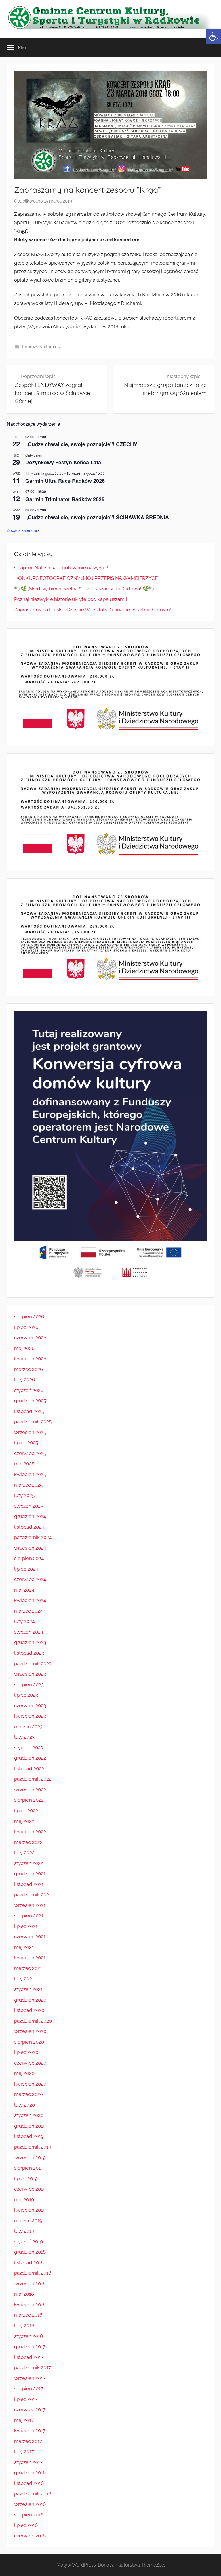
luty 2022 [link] (24, 1853)
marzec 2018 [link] (28, 2315)
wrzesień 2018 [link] (30, 2283)
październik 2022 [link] (33, 1779)
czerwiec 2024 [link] (30, 1579)
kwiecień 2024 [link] (30, 1600)
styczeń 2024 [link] (29, 1632)
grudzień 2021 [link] (30, 1874)
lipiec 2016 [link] (26, 2525)
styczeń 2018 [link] (28, 2336)
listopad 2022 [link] (29, 1769)
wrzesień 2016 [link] (30, 2504)
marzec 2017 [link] (28, 2441)
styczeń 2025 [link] (29, 1506)
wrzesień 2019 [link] (30, 2157)
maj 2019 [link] (24, 2199)
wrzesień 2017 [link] (30, 2378)
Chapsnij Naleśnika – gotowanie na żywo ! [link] (61, 568)
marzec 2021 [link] (28, 1968)
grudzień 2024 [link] (30, 1516)
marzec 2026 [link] (28, 1369)
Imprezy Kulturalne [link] (41, 347)
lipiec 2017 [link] (26, 2399)
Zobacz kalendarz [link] (23, 530)
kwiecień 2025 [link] (30, 1474)
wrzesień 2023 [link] (30, 1674)
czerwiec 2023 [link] (30, 1706)
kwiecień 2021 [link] (30, 1958)
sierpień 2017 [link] (29, 2388)
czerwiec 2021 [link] (30, 1937)
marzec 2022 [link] (28, 1842)
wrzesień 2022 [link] (30, 1790)
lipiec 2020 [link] (26, 2052)
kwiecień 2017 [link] (30, 2430)
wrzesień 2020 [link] (30, 2031)
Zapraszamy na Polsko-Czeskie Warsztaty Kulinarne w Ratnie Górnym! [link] (93, 610)
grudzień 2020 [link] (30, 2000)
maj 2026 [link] (24, 1348)
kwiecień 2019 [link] (30, 2210)
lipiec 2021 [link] (26, 1926)
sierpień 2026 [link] (29, 1317)
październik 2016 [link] (33, 2494)
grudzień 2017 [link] (30, 2346)
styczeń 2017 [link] (28, 2462)
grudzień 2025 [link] (30, 1401)
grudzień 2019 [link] (30, 2126)
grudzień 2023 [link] (30, 1642)
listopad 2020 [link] (29, 2010)
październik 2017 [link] (33, 2367)
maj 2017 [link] (24, 2420)
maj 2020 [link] (24, 2073)
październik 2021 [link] (33, 1895)
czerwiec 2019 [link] (30, 2189)
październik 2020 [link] (33, 2021)
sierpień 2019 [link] (29, 2168)
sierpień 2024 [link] (29, 1558)
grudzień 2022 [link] (30, 1758)
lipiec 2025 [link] (26, 1443)
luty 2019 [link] (24, 2231)
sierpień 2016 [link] (29, 2515)
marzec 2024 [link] (28, 1611)
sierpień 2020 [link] (29, 2042)
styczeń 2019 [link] (28, 2241)
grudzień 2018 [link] (30, 2252)
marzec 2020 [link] (28, 2094)
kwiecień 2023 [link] (30, 1716)
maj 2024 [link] (24, 1590)
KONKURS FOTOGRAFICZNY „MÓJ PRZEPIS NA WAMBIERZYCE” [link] (87, 578)
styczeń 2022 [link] (29, 1863)
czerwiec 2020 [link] (30, 2063)
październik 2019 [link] (33, 2147)
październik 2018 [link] (33, 2273)
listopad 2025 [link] (29, 1411)
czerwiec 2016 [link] (30, 2536)
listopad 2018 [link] (29, 2262)
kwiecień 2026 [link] (30, 1359)
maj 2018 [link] (24, 2294)
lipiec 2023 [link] (26, 1695)
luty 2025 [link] (24, 1495)
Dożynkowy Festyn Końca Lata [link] (63, 462)
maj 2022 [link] (24, 1821)
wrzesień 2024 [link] (30, 1548)
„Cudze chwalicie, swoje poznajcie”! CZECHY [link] (81, 444)
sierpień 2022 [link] (29, 1800)
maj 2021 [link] (24, 1947)
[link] (214, 36)
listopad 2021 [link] (29, 1884)
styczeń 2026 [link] (29, 1390)
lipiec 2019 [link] (26, 2178)
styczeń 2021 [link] (28, 1989)
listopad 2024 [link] (29, 1527)
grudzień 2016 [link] (30, 2472)
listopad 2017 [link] (29, 2357)
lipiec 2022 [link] (26, 1811)
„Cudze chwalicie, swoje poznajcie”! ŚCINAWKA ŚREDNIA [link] (97, 517)
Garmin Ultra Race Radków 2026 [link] (65, 481)
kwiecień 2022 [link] (30, 1832)
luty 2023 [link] (24, 1737)
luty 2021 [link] (24, 1979)
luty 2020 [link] (24, 2105)
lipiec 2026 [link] (26, 1327)
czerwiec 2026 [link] (30, 1338)
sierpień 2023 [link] (29, 1685)
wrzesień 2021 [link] (30, 1905)
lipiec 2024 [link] (26, 1569)
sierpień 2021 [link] (29, 1916)
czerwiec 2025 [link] (30, 1453)
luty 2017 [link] (24, 2451)
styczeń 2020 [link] (29, 2115)
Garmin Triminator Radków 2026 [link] (65, 499)
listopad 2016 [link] (29, 2483)
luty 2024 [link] (24, 1621)
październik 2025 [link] (33, 1422)
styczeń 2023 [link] (29, 1748)
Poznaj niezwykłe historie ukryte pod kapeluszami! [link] (71, 599)
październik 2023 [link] (33, 1664)
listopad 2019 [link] (29, 2136)
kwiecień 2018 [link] (30, 2304)
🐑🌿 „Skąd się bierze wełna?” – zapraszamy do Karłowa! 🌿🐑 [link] (84, 589)
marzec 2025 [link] (28, 1485)
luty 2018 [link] (24, 2325)
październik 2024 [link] (33, 1537)
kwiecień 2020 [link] (30, 2084)
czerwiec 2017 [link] (30, 2409)
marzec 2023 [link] (28, 1727)
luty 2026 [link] (24, 1380)
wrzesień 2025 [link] (30, 1432)
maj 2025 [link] (24, 1464)
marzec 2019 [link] (28, 2220)
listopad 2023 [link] (29, 1653)
